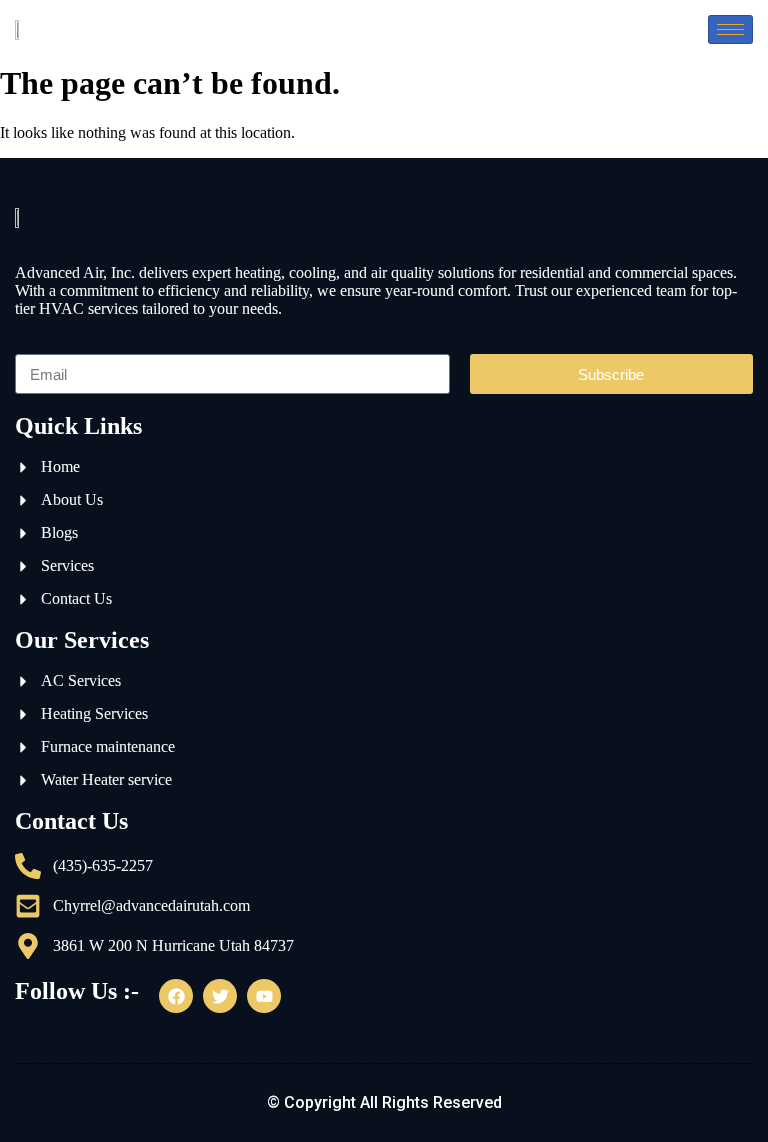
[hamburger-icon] (730, 29)
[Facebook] (176, 996)
